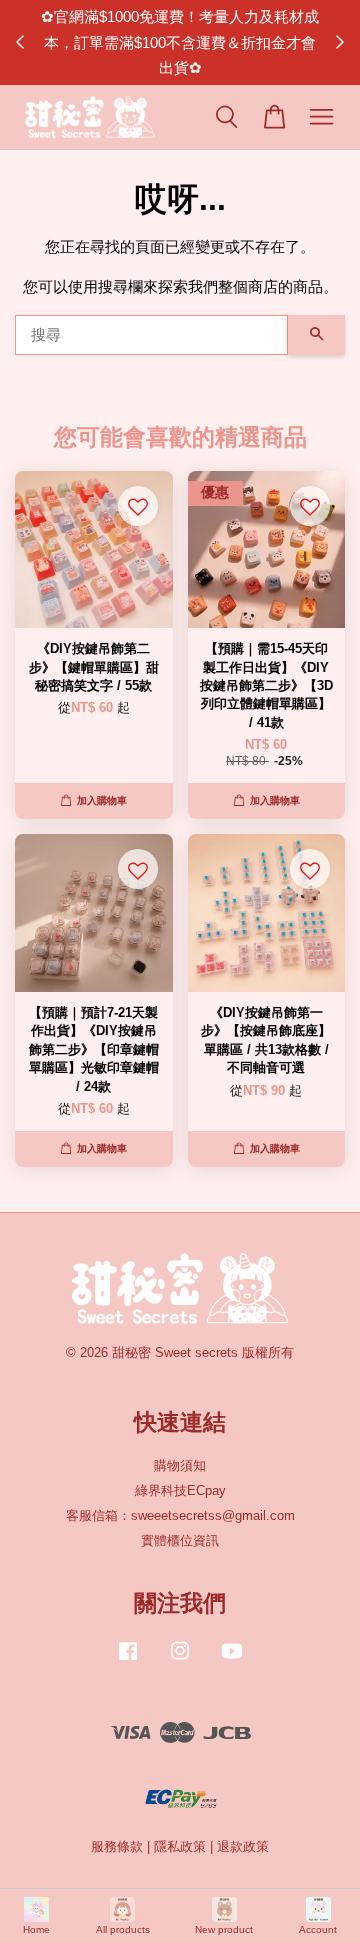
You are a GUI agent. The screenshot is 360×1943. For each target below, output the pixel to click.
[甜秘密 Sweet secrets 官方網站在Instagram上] (180, 1660)
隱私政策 (180, 1846)
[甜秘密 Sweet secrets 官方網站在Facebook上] (128, 1660)
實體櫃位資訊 (180, 1540)
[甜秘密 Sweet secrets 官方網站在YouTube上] (232, 1660)
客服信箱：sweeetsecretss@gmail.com (180, 1515)
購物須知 (180, 1465)
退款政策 (243, 1846)
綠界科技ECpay (180, 1490)
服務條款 (117, 1846)
